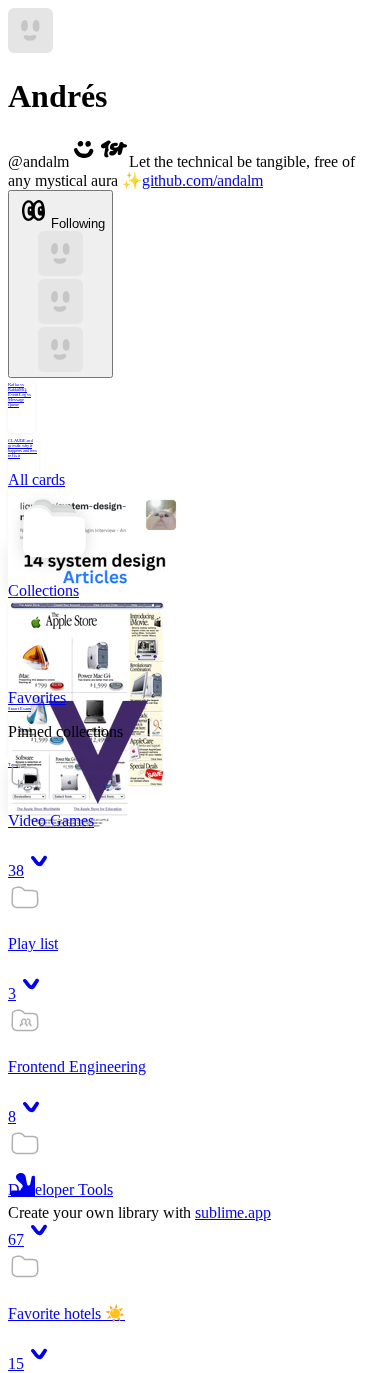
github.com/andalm (202, 180)
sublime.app (233, 1212)
